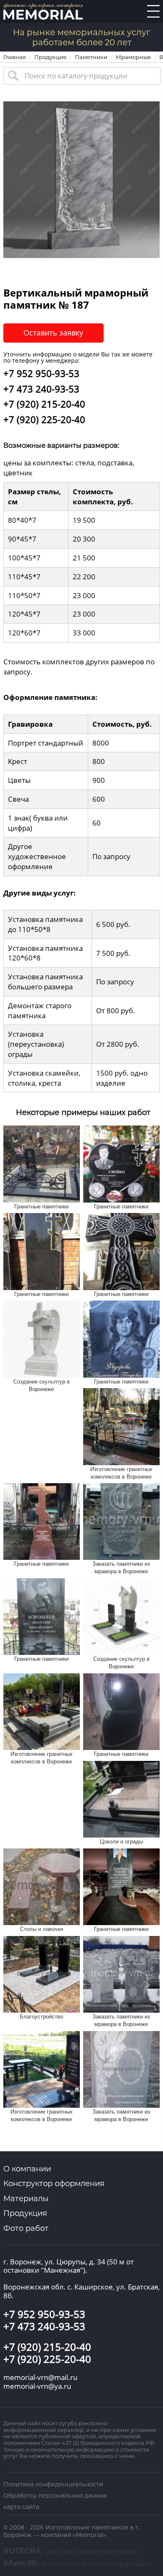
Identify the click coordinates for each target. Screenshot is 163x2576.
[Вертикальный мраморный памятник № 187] (81, 179)
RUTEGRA (70, 2551)
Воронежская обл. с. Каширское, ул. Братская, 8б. (81, 2291)
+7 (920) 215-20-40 (44, 404)
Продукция (25, 2213)
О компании (27, 2169)
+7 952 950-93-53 (41, 373)
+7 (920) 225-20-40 (44, 419)
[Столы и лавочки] (42, 1886)
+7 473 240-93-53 (41, 389)
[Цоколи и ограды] (121, 1798)
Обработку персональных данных (55, 2496)
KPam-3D (77, 2563)
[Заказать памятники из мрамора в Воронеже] (121, 1521)
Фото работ (26, 2228)
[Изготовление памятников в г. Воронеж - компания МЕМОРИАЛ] (43, 11)
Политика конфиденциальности (53, 2484)
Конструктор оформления (54, 2184)
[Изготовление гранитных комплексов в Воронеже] (121, 1426)
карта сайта (21, 2507)
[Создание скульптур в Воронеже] (42, 1338)
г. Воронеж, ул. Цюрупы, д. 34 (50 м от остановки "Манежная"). (69, 2266)
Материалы (26, 2199)
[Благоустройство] (42, 1973)
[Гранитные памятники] (42, 1163)
